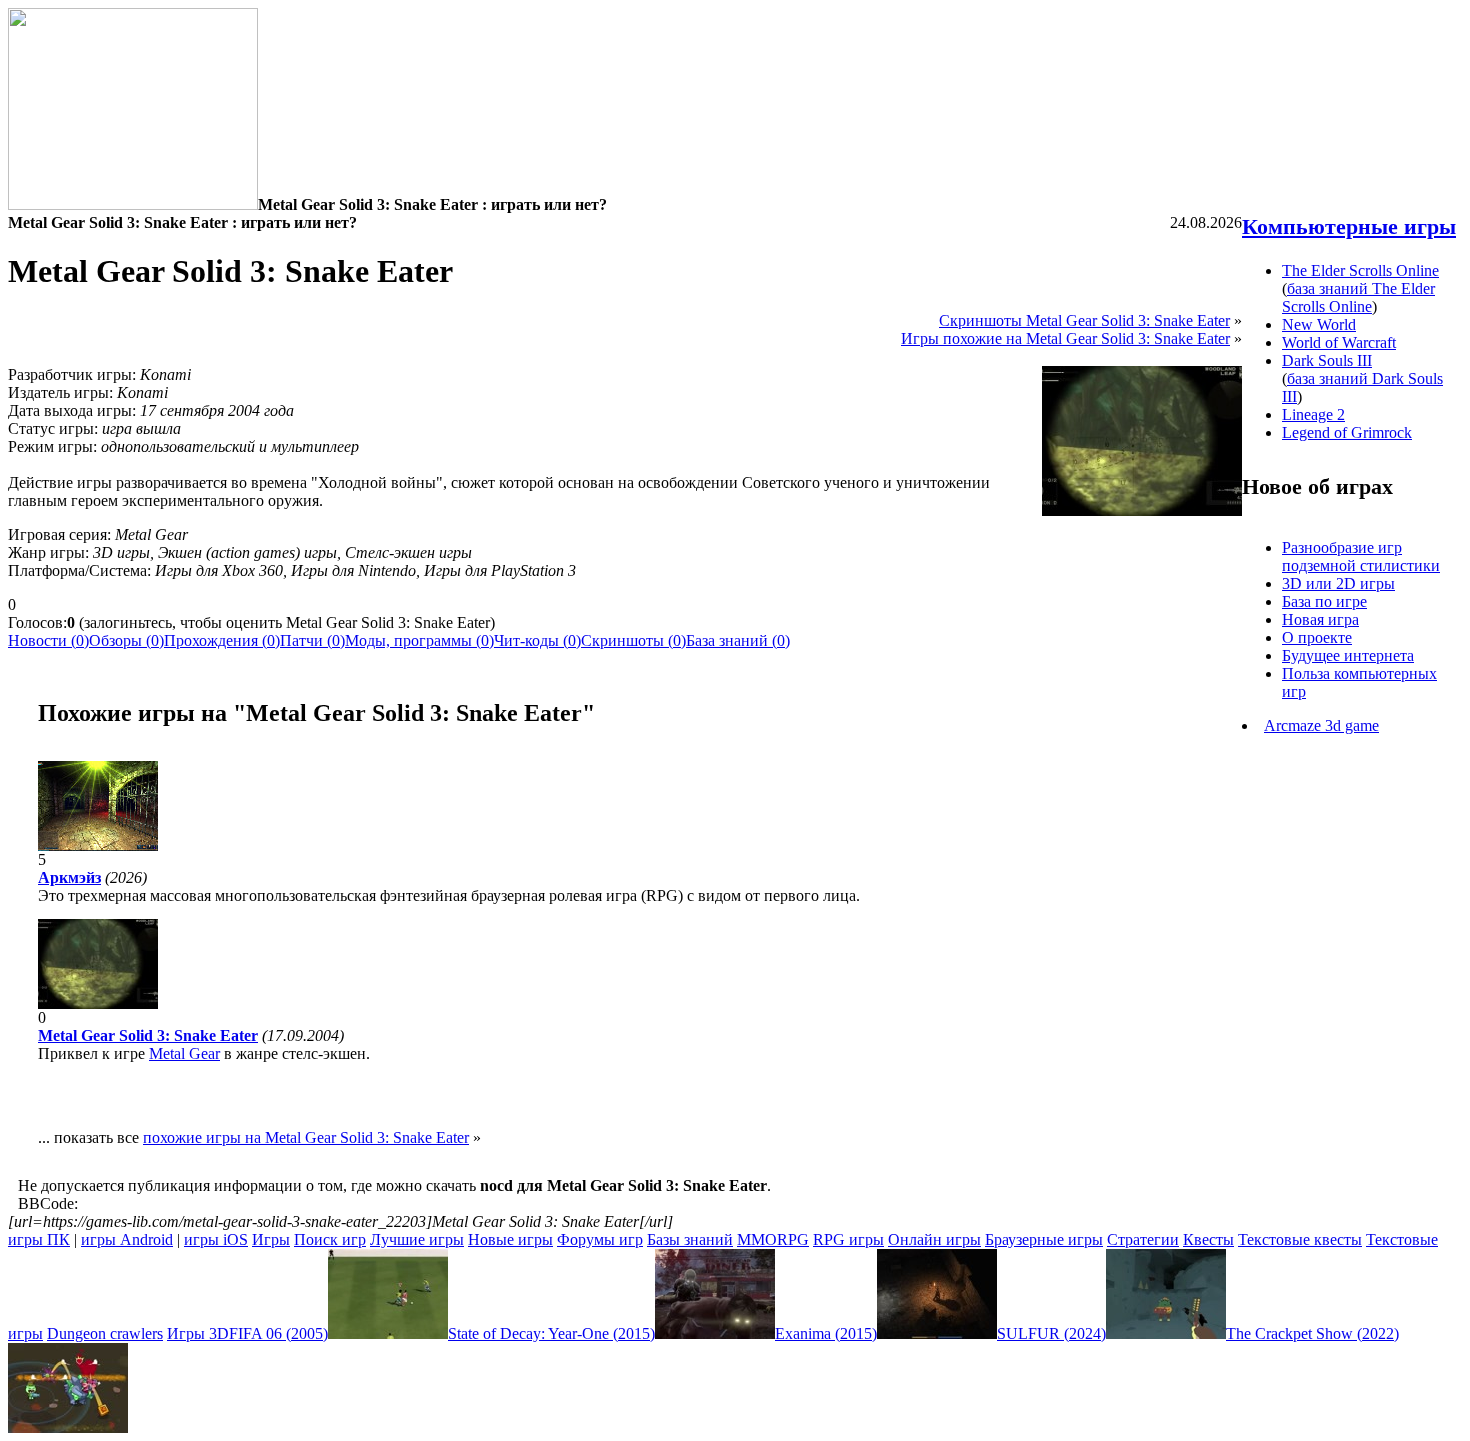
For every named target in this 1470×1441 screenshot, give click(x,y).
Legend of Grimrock (1347, 432)
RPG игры (848, 1239)
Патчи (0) (312, 640)
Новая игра (1320, 619)
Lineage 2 (1313, 414)
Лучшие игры (417, 1239)
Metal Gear (184, 1053)
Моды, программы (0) (419, 640)
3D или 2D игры (1338, 583)
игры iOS (216, 1239)
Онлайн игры (934, 1239)
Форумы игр (600, 1239)
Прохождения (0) (222, 640)
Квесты (1208, 1239)
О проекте (1317, 637)
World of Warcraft (1339, 342)
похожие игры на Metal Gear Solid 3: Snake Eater (306, 1137)
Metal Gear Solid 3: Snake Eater (148, 1035)
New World (1319, 324)
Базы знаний (690, 1239)
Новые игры (510, 1239)
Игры (271, 1239)
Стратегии (1143, 1239)
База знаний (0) (738, 640)
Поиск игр (330, 1239)
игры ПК (39, 1239)
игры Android (127, 1239)
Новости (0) (48, 640)
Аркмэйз (69, 877)
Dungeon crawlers (105, 1333)
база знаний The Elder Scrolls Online (1358, 297)
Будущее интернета (1348, 655)
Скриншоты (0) (633, 640)
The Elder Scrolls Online (1360, 270)
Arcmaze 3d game (1321, 725)
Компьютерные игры (1349, 226)
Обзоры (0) (126, 640)
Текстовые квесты (1300, 1239)
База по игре (1324, 601)
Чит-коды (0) (537, 640)
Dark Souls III (1327, 360)
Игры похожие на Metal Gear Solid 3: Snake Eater (1065, 338)
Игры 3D (198, 1333)
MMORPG (773, 1239)
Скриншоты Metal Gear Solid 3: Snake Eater (1084, 320)
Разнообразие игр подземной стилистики (1361, 556)
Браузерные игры (1044, 1239)
